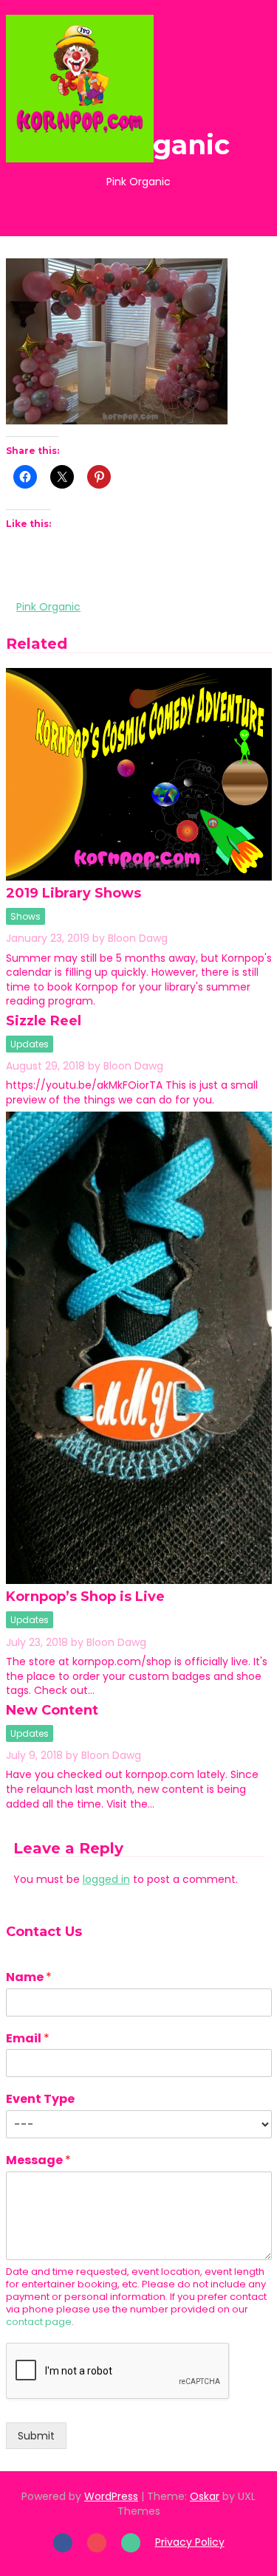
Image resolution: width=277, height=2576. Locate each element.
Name (29, 1978)
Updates (30, 1044)
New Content (52, 1710)
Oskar (205, 2496)
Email (28, 2039)
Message (38, 2161)
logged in (106, 1879)
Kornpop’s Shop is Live (85, 1597)
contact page (39, 2322)
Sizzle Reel (44, 1021)
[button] (237, 88)
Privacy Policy (190, 2542)
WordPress (111, 2496)
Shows (25, 916)
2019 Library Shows (73, 893)
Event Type (40, 2100)
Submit (36, 2436)
